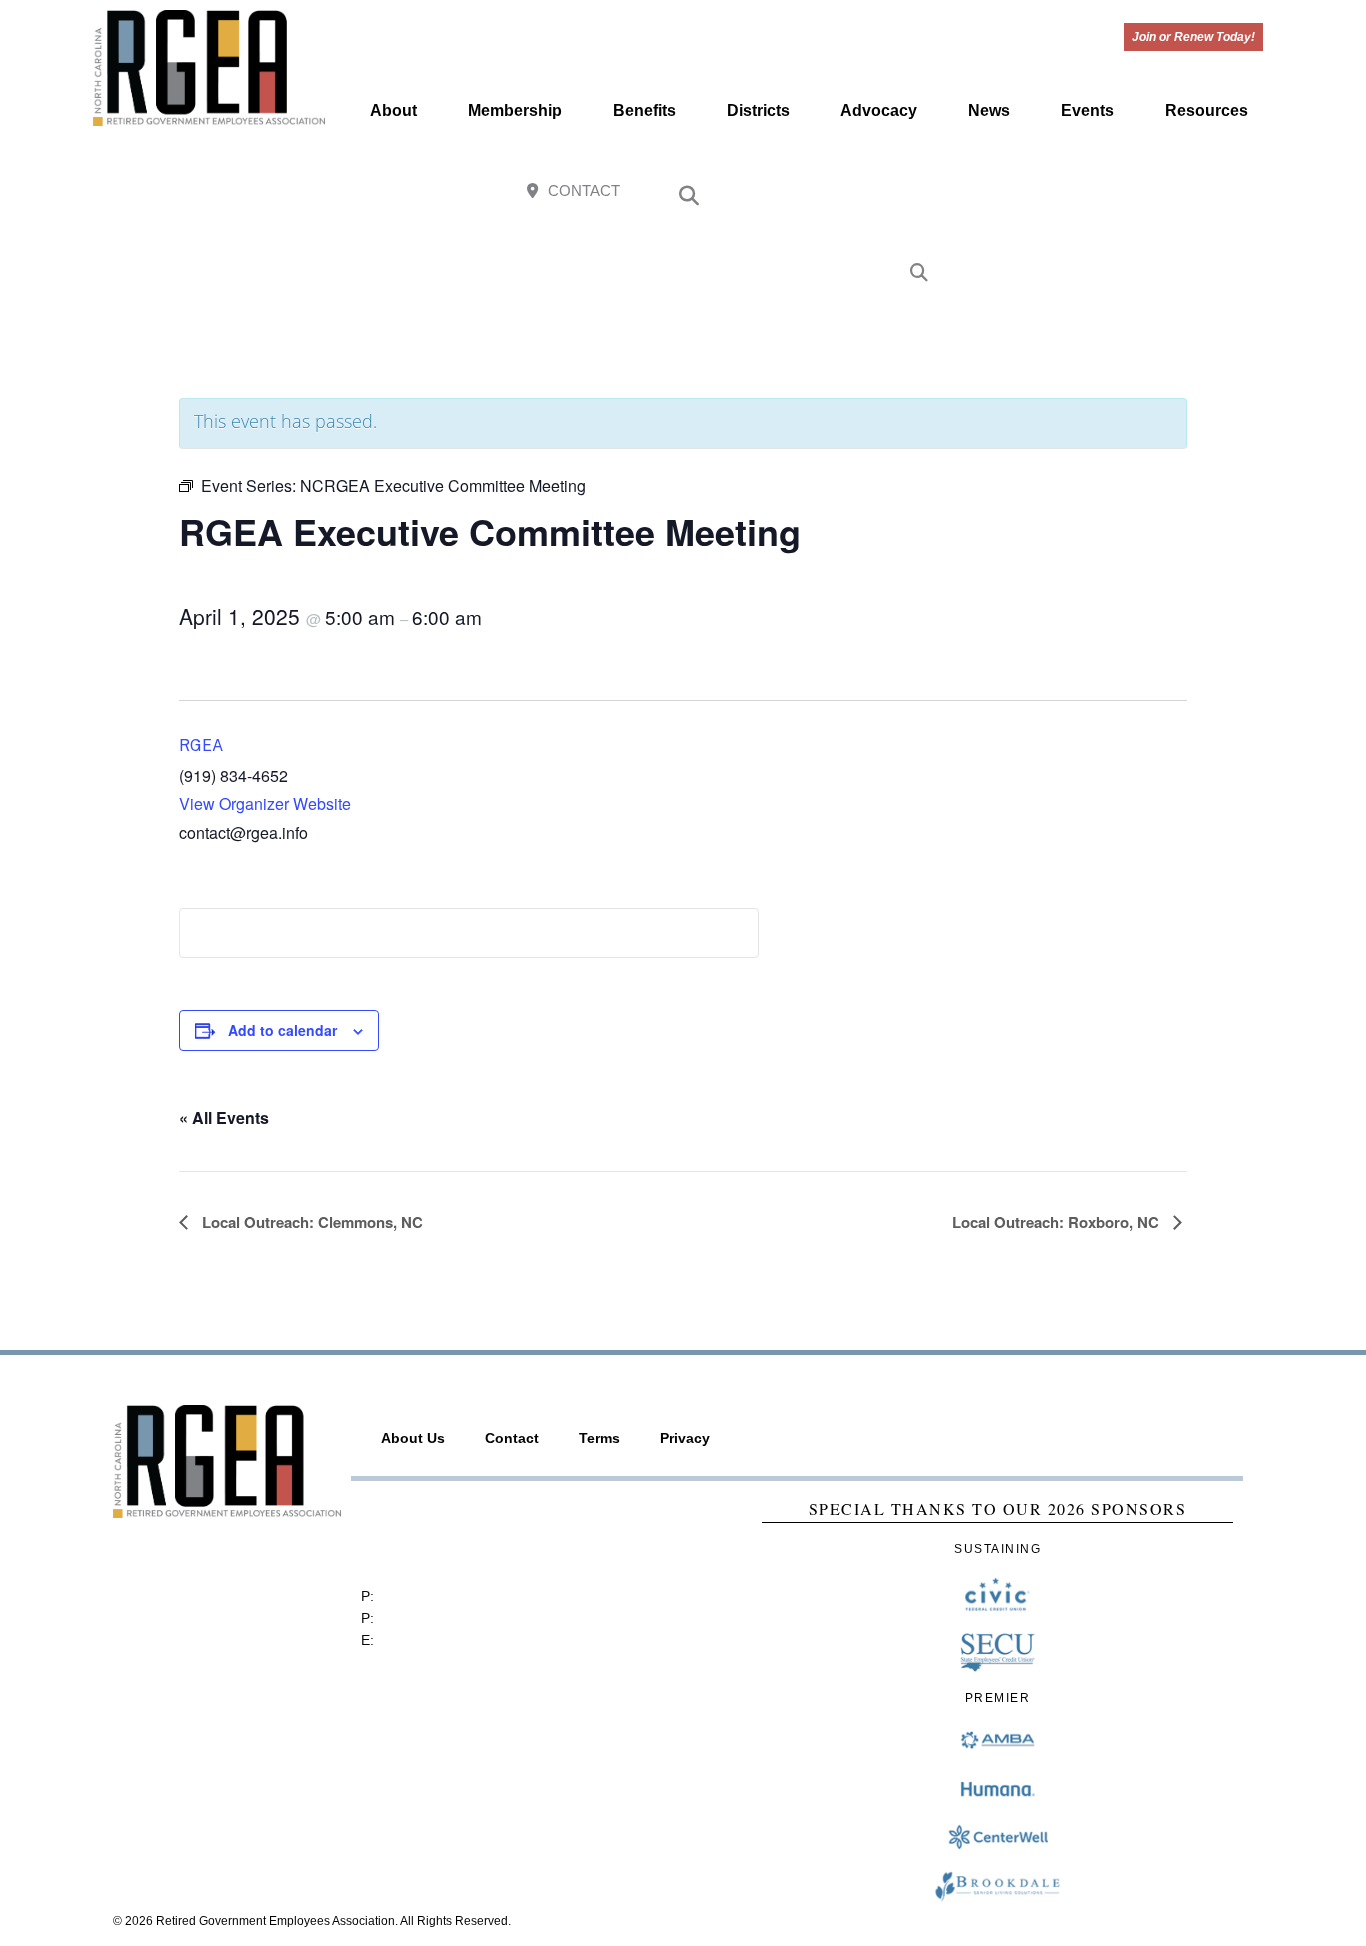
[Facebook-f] (1111, 192)
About (393, 110)
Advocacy (878, 110)
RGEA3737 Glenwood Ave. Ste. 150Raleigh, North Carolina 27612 (457, 1534)
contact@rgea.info (436, 1640)
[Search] (919, 274)
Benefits (644, 110)
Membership (515, 110)
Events (1087, 110)
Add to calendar (282, 1030)
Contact (512, 1438)
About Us (413, 1438)
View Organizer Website (265, 803)
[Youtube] (1198, 192)
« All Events (224, 1117)
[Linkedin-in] (1241, 192)
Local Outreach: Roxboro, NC (1057, 1222)
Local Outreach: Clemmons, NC (310, 1222)
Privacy (685, 1438)
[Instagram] (1154, 192)
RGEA (201, 745)
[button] (689, 196)
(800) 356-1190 (427, 1618)
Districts (758, 110)
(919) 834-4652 (427, 1596)
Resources (1206, 110)
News (989, 110)
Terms (599, 1438)
